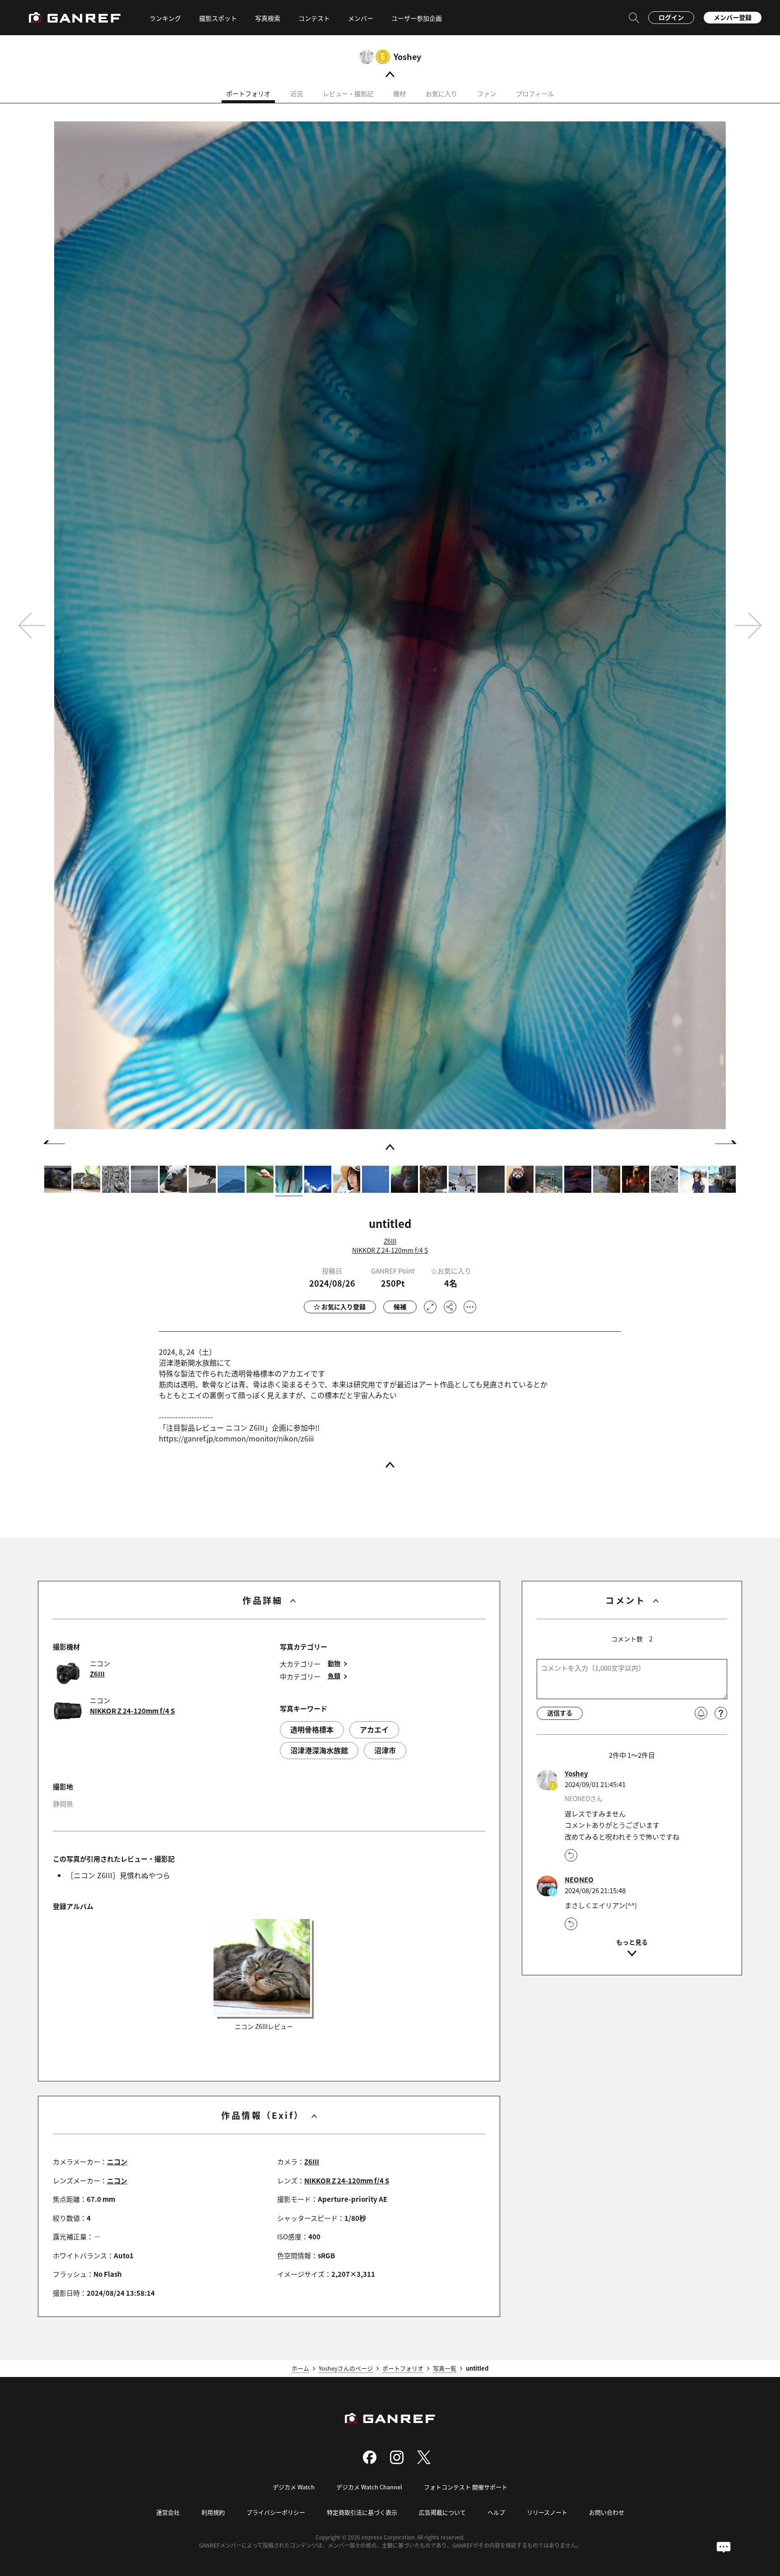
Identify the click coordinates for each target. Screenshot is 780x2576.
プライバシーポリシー (276, 2512)
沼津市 (385, 1750)
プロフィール (535, 93)
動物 (334, 1663)
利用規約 (213, 2512)
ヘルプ (496, 2512)
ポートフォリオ (248, 93)
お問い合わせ (607, 2512)
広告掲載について (442, 2512)
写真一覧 (445, 2368)
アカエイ (374, 1729)
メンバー (361, 18)
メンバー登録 (733, 17)
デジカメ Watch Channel (369, 2487)
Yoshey (407, 56)
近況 (297, 93)
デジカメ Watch (294, 2487)
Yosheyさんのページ (346, 2368)
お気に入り (441, 93)
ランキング (165, 18)
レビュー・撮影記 (348, 93)
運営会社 (168, 2512)
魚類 (334, 1676)
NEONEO (579, 1880)
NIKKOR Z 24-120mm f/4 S (390, 1250)
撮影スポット (218, 18)
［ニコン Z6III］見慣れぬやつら (118, 1875)
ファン (487, 93)
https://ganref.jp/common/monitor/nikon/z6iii (236, 1438)
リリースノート (547, 2512)
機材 (399, 93)
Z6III (390, 1241)
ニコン (117, 2161)
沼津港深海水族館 (319, 1750)
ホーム (300, 2368)
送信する (560, 1713)
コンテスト (314, 18)
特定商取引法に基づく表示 (362, 2512)
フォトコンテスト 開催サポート (466, 2487)
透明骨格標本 (312, 1729)
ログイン (671, 17)
